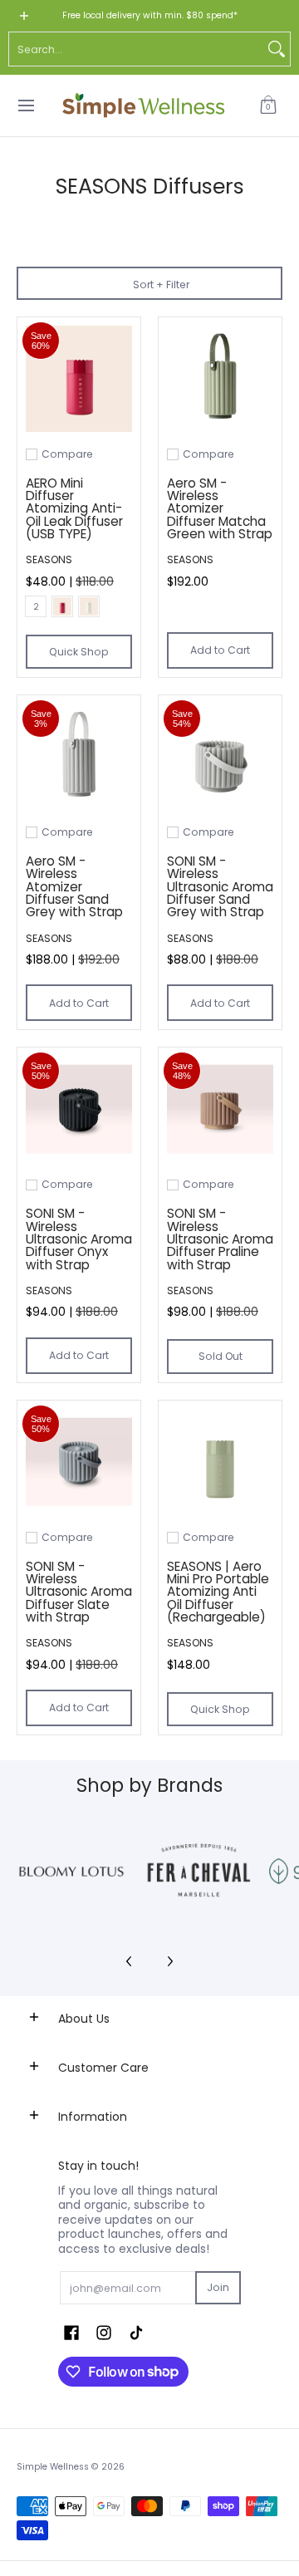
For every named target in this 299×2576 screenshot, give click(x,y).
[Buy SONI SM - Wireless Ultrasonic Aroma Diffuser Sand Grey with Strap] (220, 757)
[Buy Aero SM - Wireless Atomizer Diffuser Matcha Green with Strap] (220, 379)
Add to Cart (220, 650)
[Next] (169, 1961)
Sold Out (221, 1356)
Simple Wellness (54, 2467)
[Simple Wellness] (144, 105)
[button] (268, 105)
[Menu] (25, 105)
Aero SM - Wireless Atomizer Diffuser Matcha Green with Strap (220, 508)
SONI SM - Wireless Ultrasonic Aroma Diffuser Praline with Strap (220, 1239)
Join (218, 2287)
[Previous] (130, 1961)
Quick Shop (79, 652)
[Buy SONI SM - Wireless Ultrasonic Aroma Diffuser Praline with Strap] (220, 1109)
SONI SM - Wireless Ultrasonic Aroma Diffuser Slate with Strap (79, 1592)
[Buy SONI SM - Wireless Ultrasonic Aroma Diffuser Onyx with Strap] (79, 1109)
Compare (67, 454)
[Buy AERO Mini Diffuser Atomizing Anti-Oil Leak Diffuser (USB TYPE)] (79, 379)
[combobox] (136, 49)
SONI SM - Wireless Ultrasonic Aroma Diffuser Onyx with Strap (79, 1239)
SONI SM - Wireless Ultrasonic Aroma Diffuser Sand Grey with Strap (220, 886)
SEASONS (49, 559)
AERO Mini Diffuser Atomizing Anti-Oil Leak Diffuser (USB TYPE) (74, 508)
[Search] (277, 49)
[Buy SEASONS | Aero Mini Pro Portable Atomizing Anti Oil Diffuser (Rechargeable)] (220, 1462)
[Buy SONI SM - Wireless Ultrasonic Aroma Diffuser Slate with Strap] (79, 1462)
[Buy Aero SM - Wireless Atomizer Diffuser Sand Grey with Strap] (79, 757)
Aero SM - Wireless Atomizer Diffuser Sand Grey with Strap (74, 886)
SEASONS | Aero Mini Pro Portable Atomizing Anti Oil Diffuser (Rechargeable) (218, 1592)
